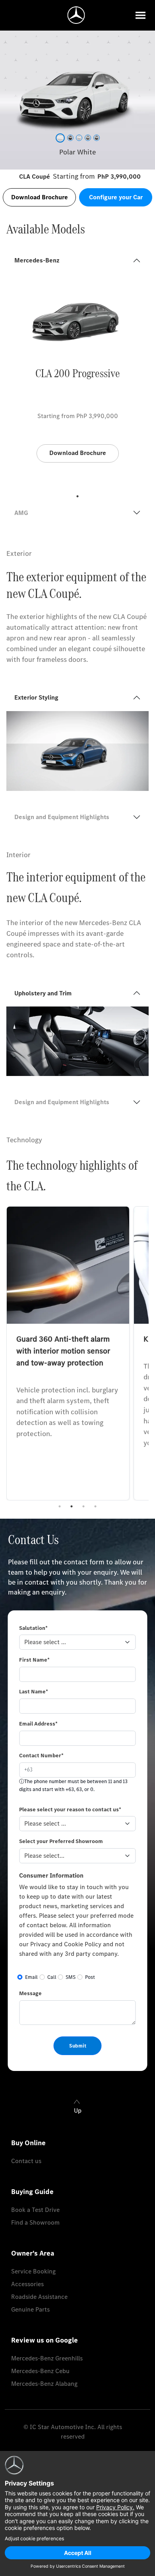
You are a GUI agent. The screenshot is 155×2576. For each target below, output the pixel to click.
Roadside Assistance (39, 2297)
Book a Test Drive (35, 2210)
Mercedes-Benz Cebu (40, 2371)
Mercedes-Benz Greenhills (47, 2358)
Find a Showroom (35, 2222)
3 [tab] (83, 1506)
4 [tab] (95, 1506)
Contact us (26, 2161)
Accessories (27, 2284)
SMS (71, 1977)
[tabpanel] (77, 382)
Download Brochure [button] (40, 197)
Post (90, 1977)
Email (31, 1977)
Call (52, 1977)
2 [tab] (72, 1506)
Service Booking (33, 2271)
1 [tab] (77, 496)
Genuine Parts (30, 2309)
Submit (78, 2046)
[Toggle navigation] (140, 15)
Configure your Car (116, 197)
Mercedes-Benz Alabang (44, 2384)
